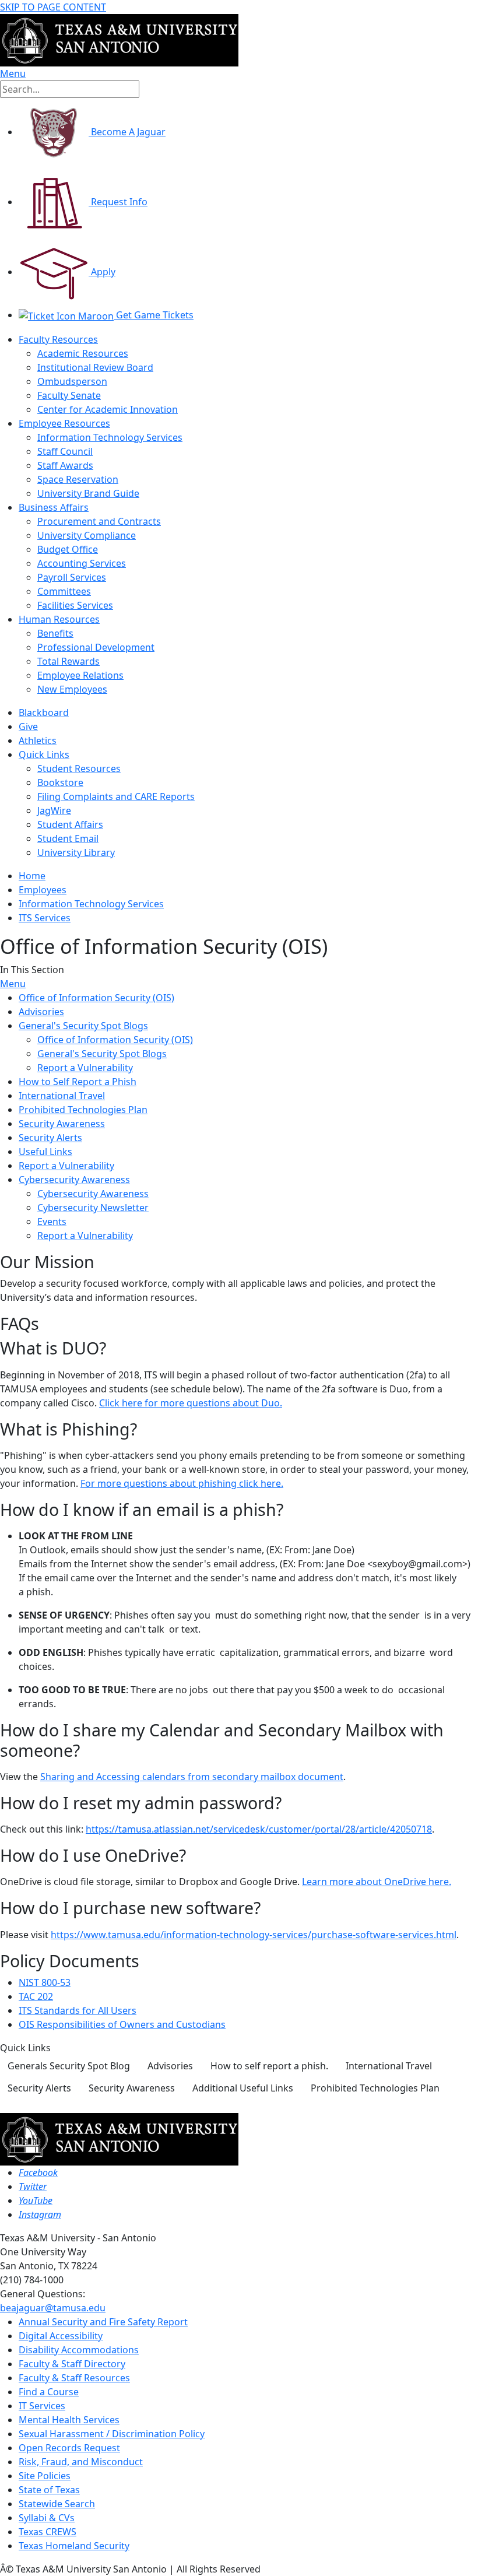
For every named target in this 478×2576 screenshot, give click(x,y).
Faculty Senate (69, 395)
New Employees (72, 689)
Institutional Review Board (95, 367)
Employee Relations (80, 675)
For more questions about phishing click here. (182, 1483)
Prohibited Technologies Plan (83, 1110)
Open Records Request (69, 2448)
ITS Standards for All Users (78, 2010)
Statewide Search (57, 2504)
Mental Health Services (69, 2420)
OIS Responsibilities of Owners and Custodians (122, 2024)
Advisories (41, 1012)
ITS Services (45, 918)
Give (28, 727)
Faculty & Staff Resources (74, 2378)
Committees (64, 591)
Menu (13, 984)
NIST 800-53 (45, 1982)
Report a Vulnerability (85, 1068)
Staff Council (65, 451)
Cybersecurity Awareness (74, 1180)
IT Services (42, 2406)
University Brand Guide (88, 493)
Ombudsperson (72, 381)
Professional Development (96, 647)
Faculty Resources (58, 339)
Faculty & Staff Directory (72, 2364)
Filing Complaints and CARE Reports (116, 796)
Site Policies (45, 2476)
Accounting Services (82, 563)
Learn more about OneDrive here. (377, 1882)
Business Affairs (54, 507)
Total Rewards (68, 661)
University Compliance (87, 535)
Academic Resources (83, 353)
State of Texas (49, 2490)
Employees (43, 890)
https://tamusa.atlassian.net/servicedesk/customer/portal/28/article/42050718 (259, 1829)
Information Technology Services (110, 437)
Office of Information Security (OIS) (96, 998)
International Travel (62, 1096)
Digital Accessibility (61, 2336)
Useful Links (45, 1152)
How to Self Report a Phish (78, 1082)
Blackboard (44, 713)
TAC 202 (36, 1996)
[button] (69, 2066)
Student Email (68, 838)
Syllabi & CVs (47, 2518)
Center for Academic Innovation (108, 409)
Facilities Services (75, 605)
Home (32, 876)
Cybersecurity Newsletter (93, 1208)
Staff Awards (65, 465)
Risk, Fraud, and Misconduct (81, 2462)
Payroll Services (72, 577)
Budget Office (68, 549)
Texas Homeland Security (74, 2546)
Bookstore (60, 782)
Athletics (38, 740)
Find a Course (49, 2392)
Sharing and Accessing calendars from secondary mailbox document (192, 1777)
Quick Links (44, 754)
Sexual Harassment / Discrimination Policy (112, 2434)
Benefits (55, 633)
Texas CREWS (48, 2532)
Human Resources (59, 619)
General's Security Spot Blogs (83, 1026)
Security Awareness (62, 1124)
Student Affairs (70, 824)
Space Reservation (78, 479)
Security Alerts (50, 1138)
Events (52, 1222)
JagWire (54, 810)
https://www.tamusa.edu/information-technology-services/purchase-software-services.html (254, 1935)
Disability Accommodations (79, 2350)
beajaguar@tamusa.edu (53, 2308)
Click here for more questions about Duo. (191, 1403)
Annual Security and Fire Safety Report (103, 2322)
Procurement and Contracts (99, 521)
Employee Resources (64, 423)
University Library (76, 852)
